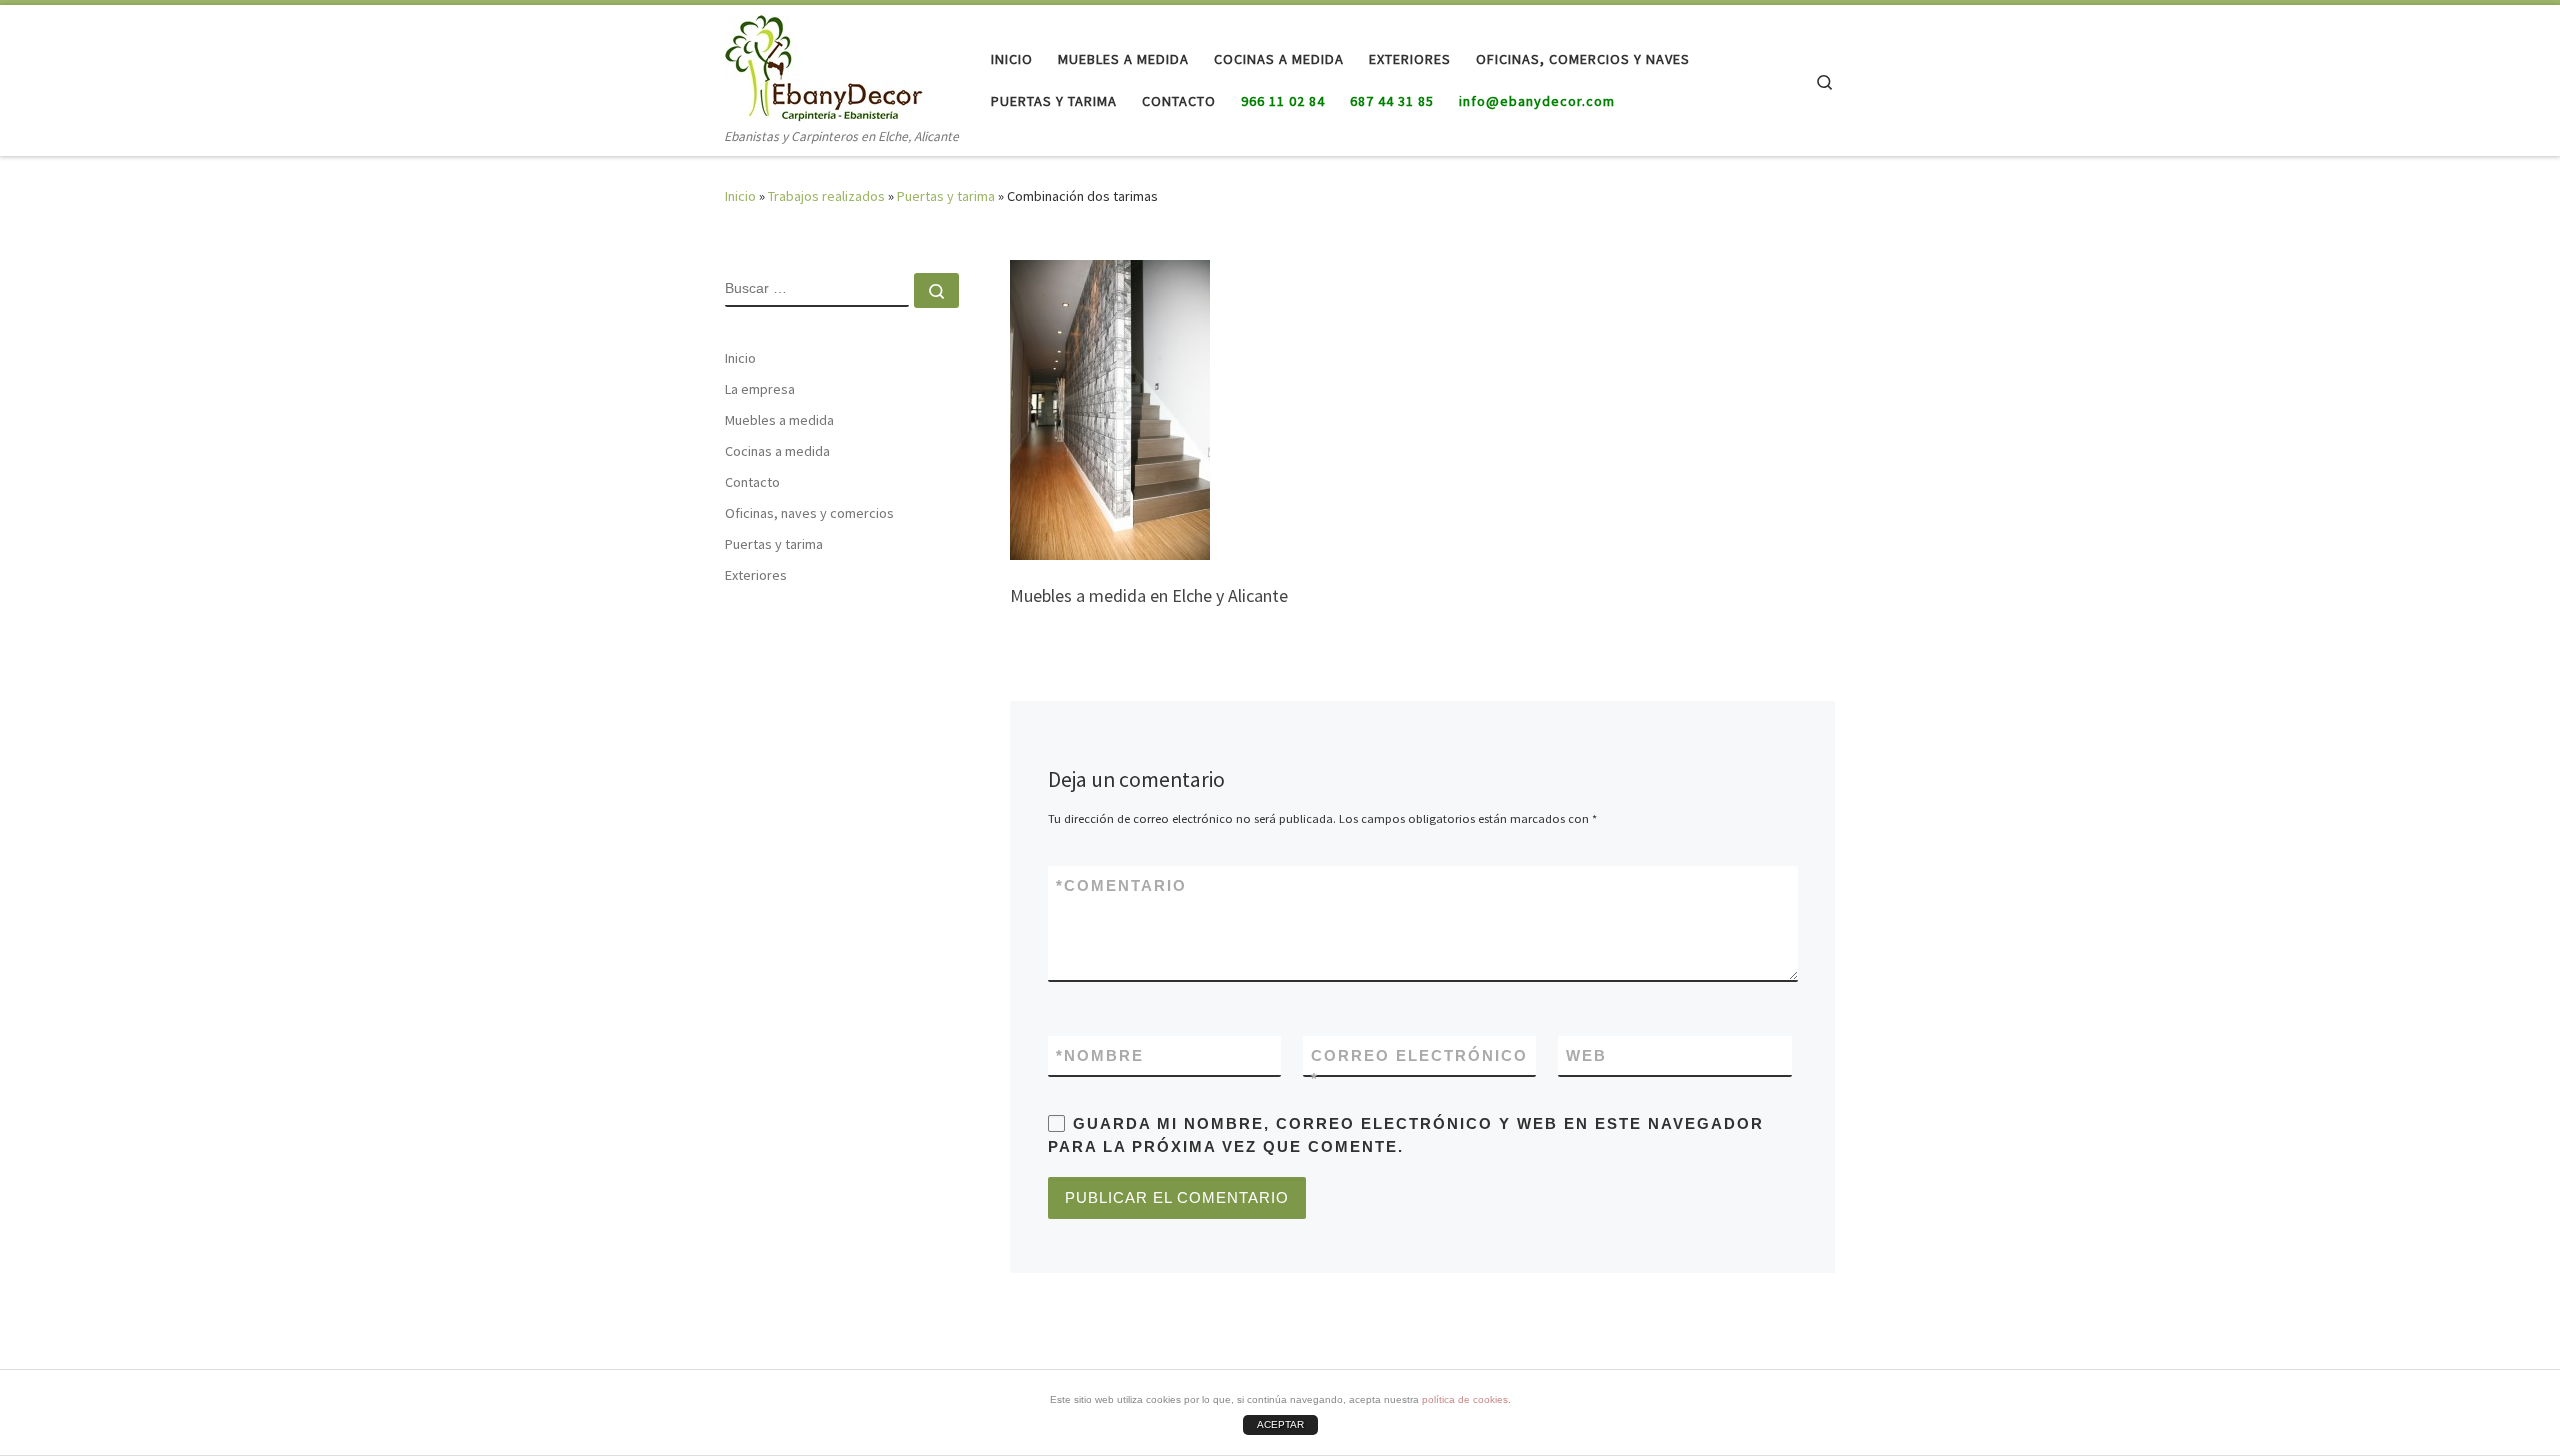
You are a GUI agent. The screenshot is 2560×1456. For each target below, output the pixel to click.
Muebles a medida (779, 420)
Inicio (740, 196)
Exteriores (756, 575)
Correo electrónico (1419, 1067)
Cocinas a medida (777, 451)
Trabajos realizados (826, 196)
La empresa (760, 389)
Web (1586, 1055)
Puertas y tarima (946, 196)
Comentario (1121, 885)
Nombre (1100, 1055)
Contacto (752, 482)
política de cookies (1465, 1399)
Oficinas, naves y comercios (809, 513)
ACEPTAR (1280, 1424)
